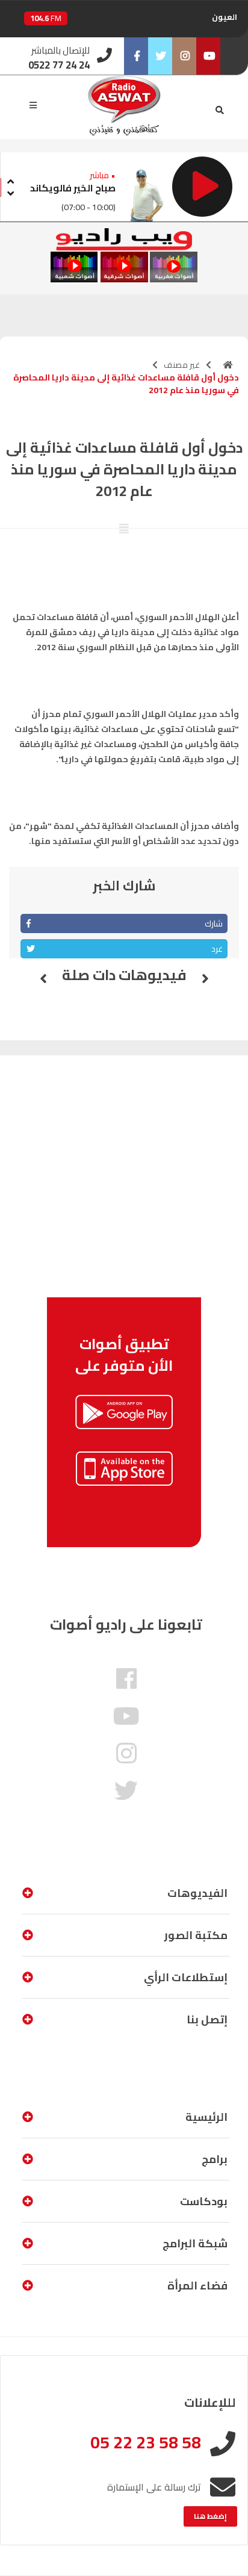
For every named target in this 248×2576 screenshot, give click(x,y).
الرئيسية (206, 2117)
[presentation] (10, 180)
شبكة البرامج (195, 2243)
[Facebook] (136, 56)
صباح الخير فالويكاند (73, 188)
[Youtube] (208, 56)
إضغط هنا (210, 2516)
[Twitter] (160, 56)
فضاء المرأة (197, 2286)
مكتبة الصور (196, 1935)
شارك (214, 923)
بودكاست (204, 2201)
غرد (217, 949)
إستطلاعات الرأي (186, 1977)
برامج (215, 2159)
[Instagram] (184, 56)
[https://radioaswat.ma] (228, 365)
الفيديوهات (197, 1893)
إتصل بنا (207, 2019)
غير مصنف (182, 365)
